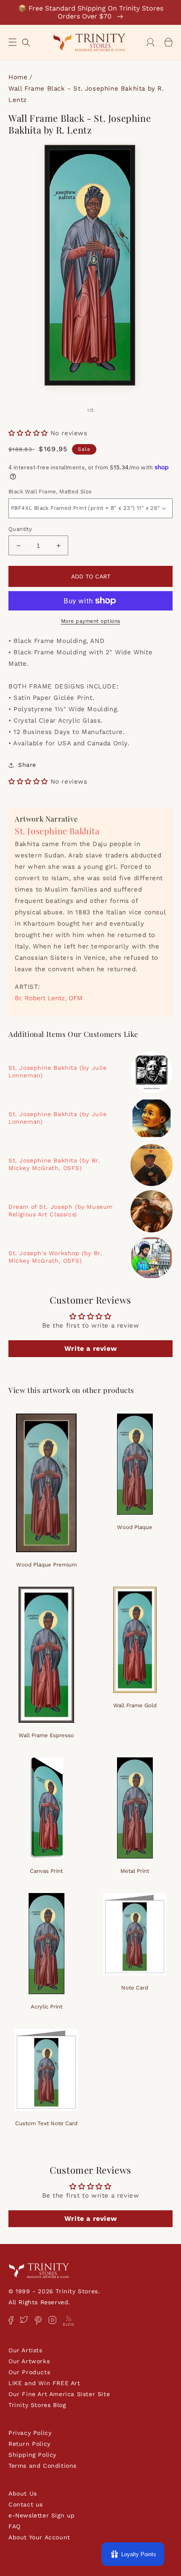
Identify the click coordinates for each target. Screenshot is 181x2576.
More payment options (91, 621)
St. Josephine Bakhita (57, 831)
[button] (13, 42)
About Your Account (39, 2537)
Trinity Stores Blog (37, 2405)
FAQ (15, 2526)
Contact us (26, 2504)
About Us (23, 2493)
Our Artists (25, 2350)
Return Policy (29, 2444)
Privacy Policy (30, 2433)
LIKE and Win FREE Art (44, 2383)
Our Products (29, 2372)
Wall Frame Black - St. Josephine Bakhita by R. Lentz (86, 94)
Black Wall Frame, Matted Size (50, 491)
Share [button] (27, 765)
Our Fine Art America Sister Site (59, 2394)
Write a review (90, 1348)
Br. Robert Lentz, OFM (49, 998)
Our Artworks (29, 2361)
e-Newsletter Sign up (42, 2515)
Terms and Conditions (43, 2466)
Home (18, 77)
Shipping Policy (32, 2455)
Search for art (26, 42)
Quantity (20, 529)
